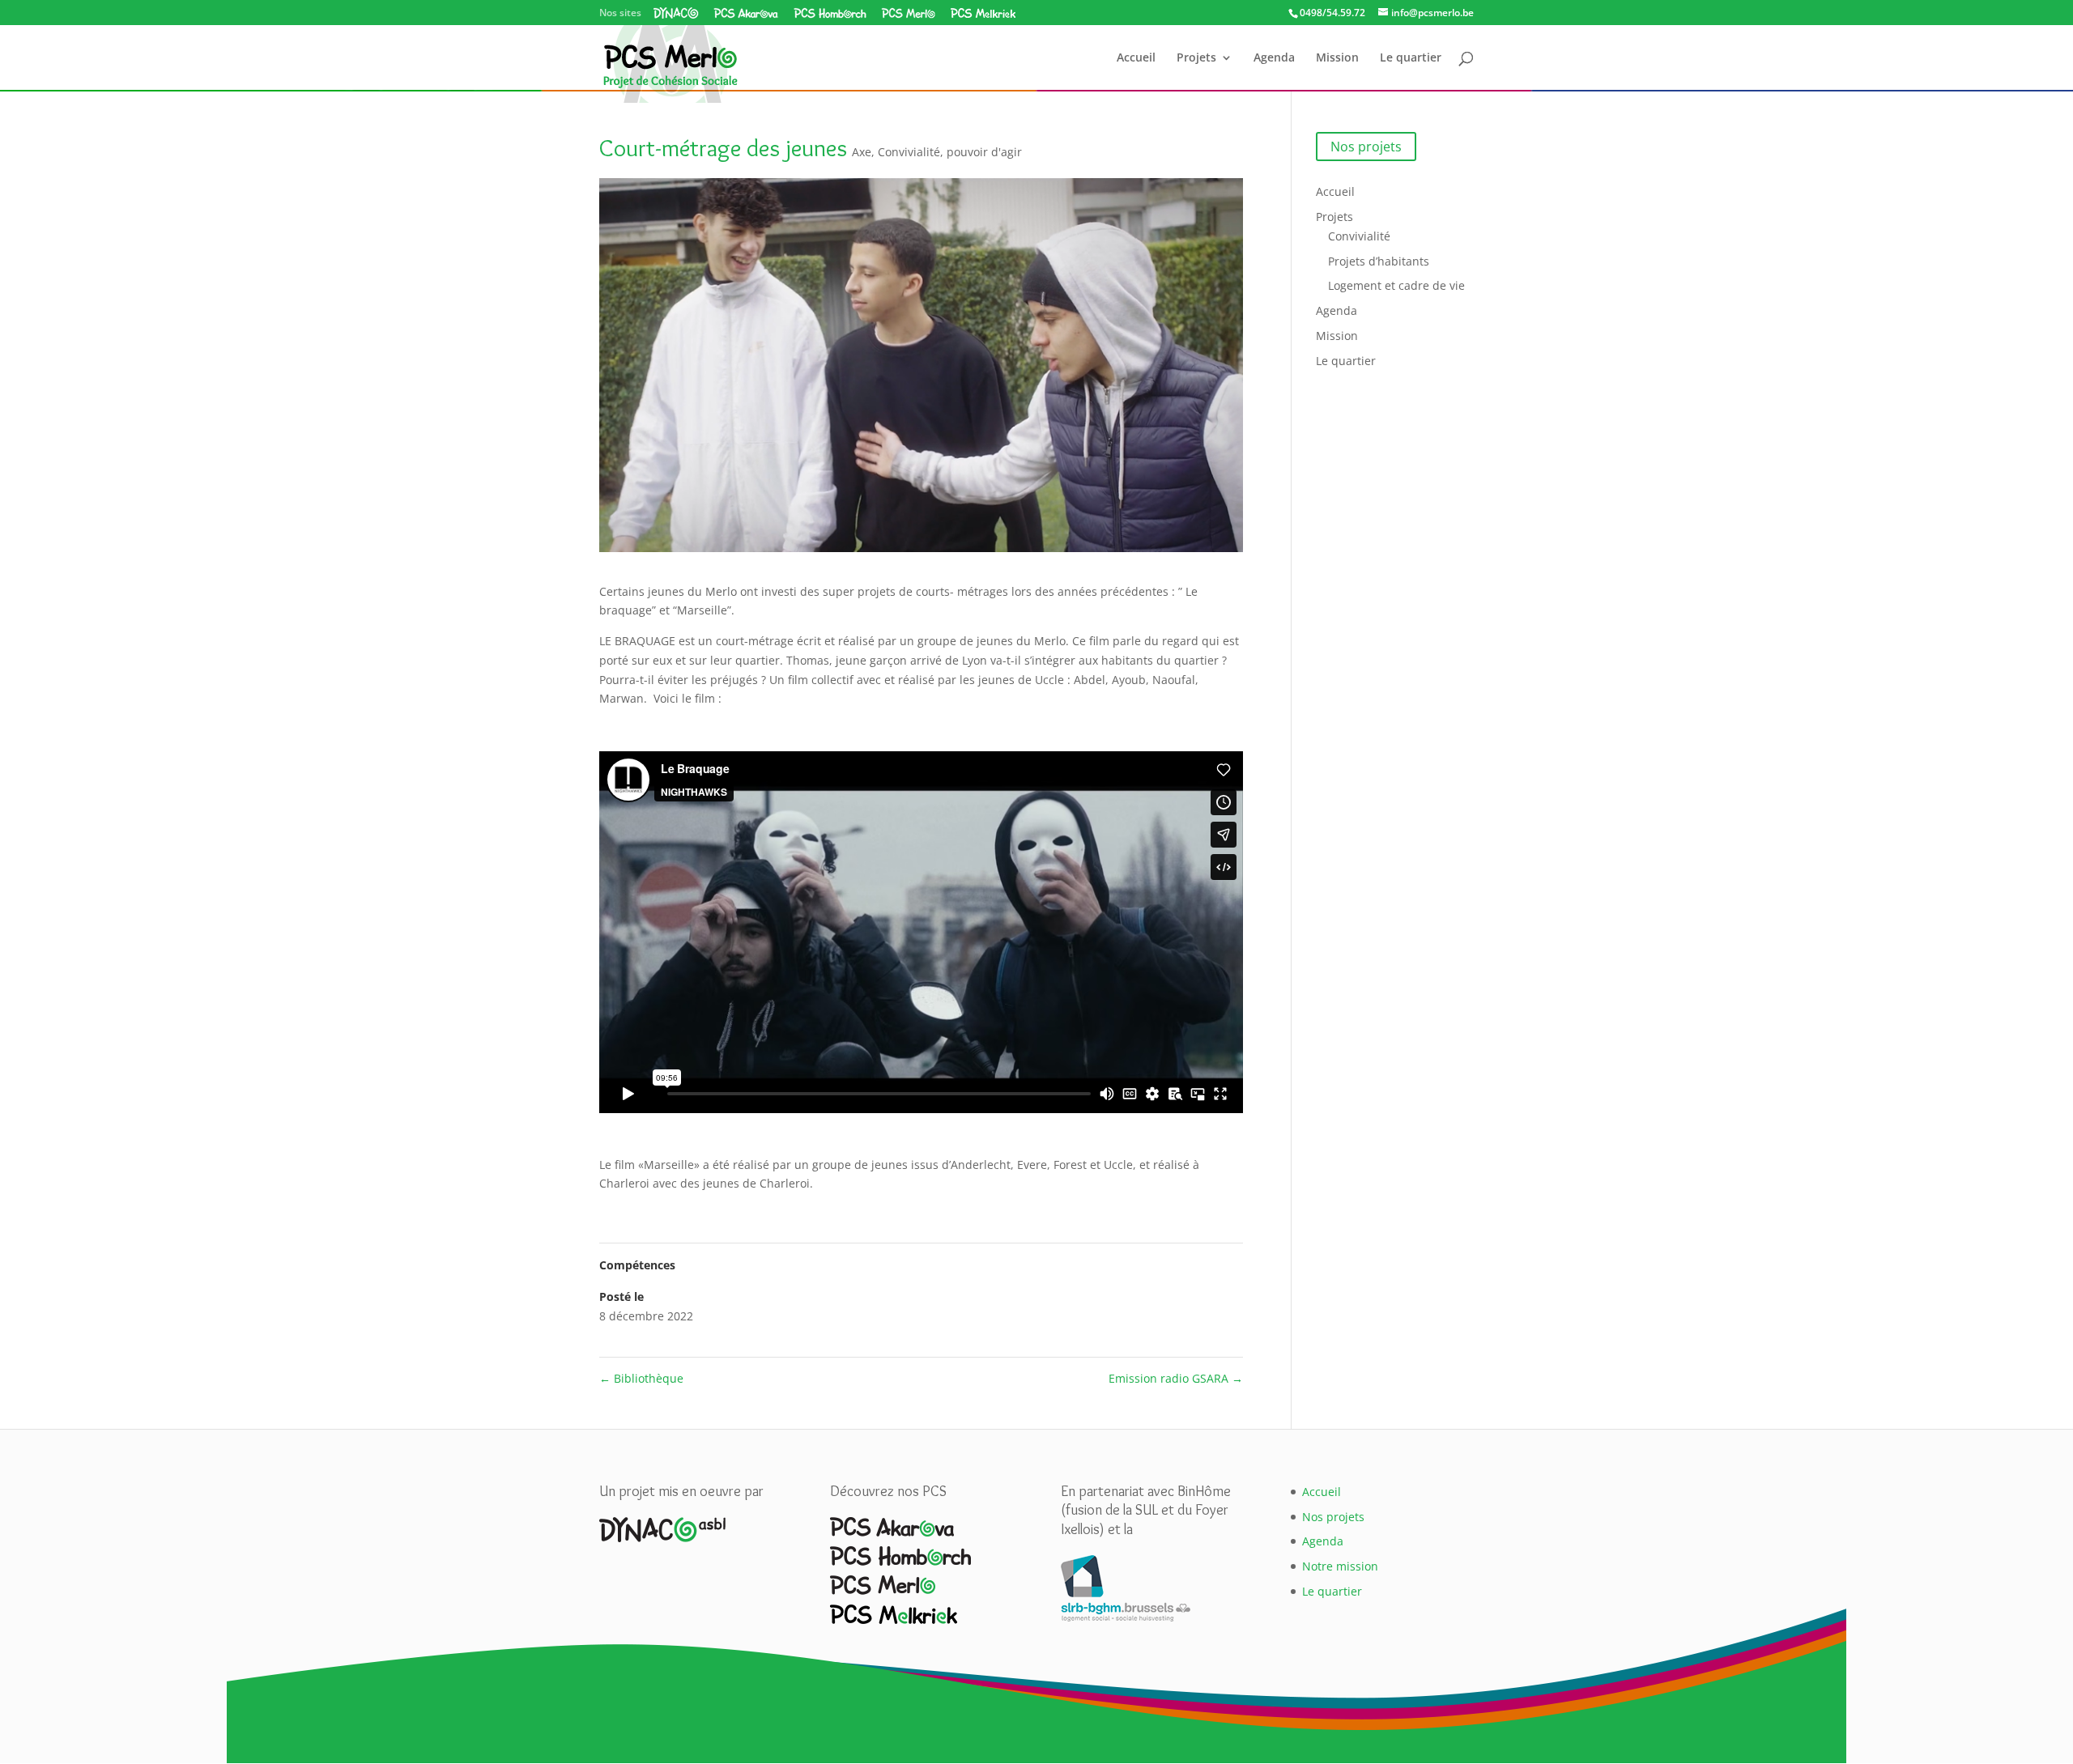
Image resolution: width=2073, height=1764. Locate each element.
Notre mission (1340, 1566)
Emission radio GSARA (1176, 1378)
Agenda (1274, 58)
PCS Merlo (908, 13)
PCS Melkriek (983, 13)
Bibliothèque (641, 1378)
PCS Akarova (746, 13)
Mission (1337, 58)
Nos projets (1366, 147)
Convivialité (909, 152)
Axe (862, 152)
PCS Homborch (830, 13)
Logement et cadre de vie (1396, 285)
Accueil (1136, 58)
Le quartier (1411, 58)
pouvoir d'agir (984, 152)
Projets (1196, 58)
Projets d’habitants (1379, 261)
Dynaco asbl (676, 13)
